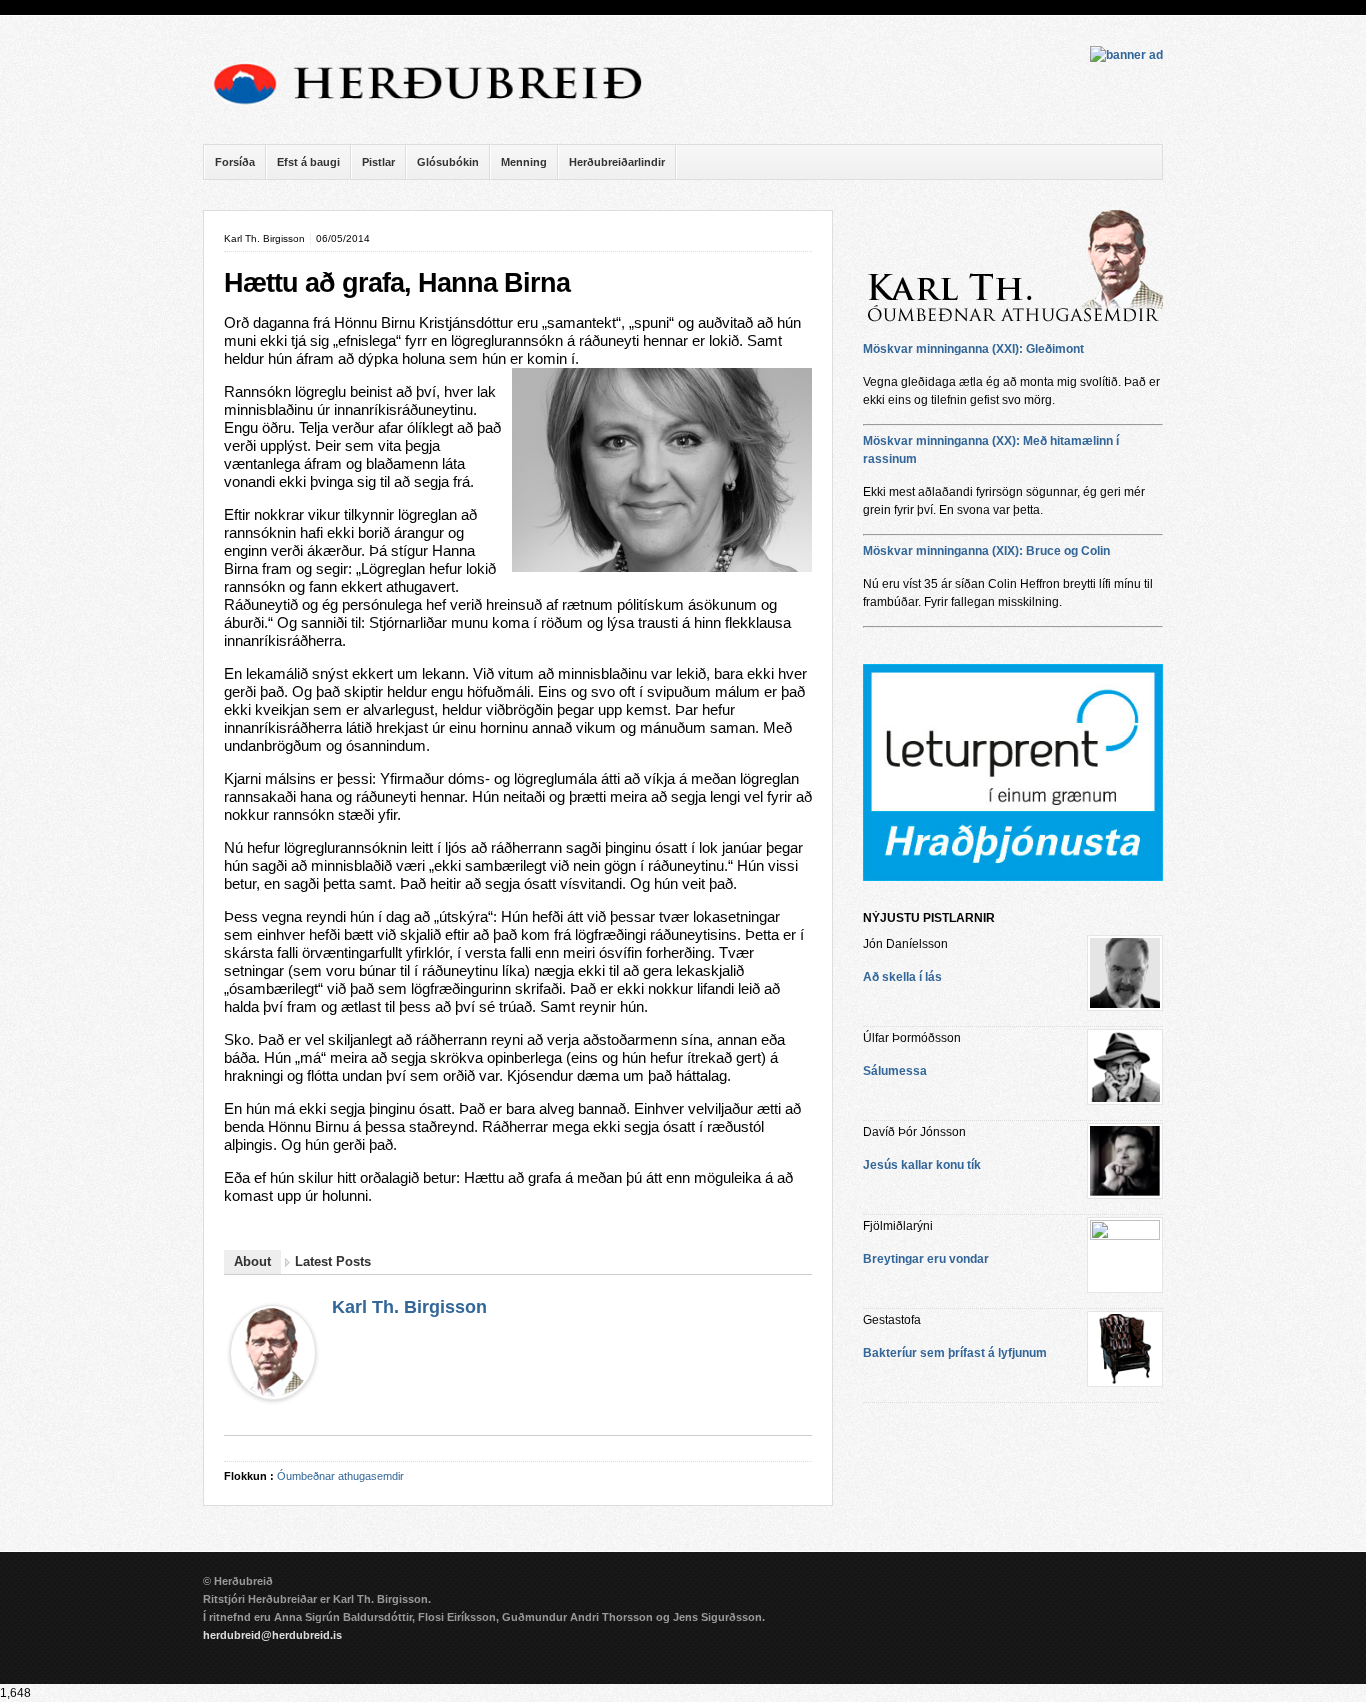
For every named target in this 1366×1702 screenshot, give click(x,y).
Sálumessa (895, 1071)
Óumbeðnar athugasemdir (340, 1476)
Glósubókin (448, 162)
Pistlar (378, 162)
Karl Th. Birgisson (409, 1307)
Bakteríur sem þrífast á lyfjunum (955, 1353)
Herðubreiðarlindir (617, 162)
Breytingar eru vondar (926, 1259)
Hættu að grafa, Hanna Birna (397, 283)
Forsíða (235, 162)
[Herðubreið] (438, 110)
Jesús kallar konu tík (922, 1165)
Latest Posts (333, 1261)
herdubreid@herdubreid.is (272, 1635)
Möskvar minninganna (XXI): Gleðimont (973, 349)
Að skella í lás (902, 977)
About (252, 1261)
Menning (524, 162)
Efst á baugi (308, 162)
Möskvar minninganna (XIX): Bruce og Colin (986, 551)
